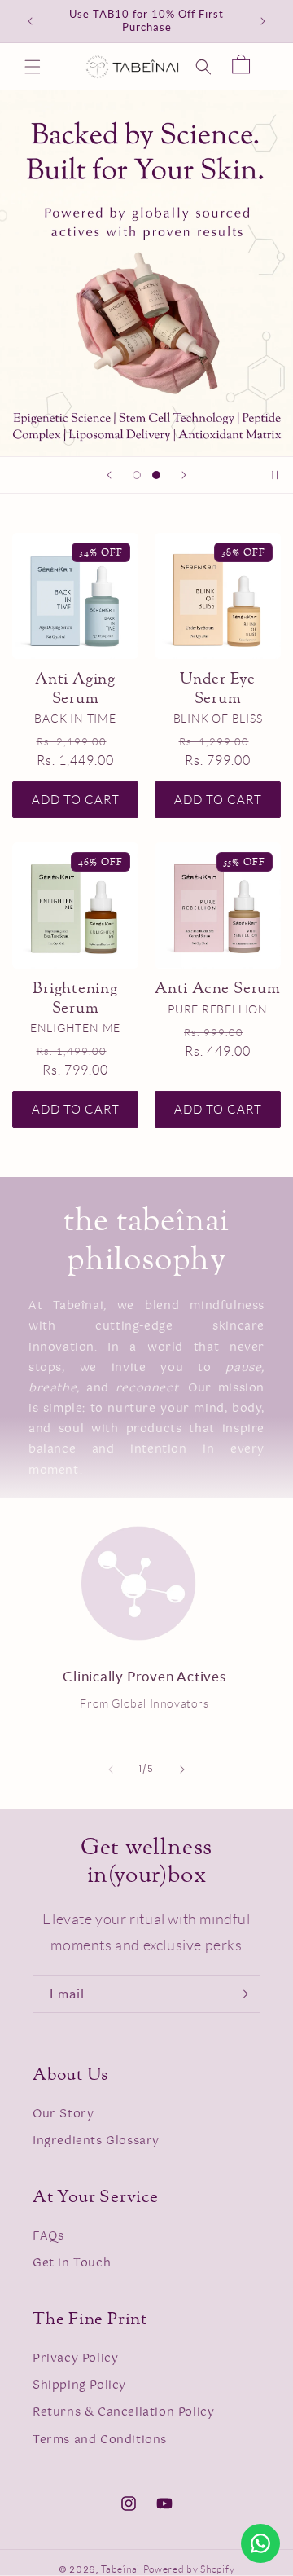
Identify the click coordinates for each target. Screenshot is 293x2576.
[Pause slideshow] (275, 475)
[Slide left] (111, 1769)
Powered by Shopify (189, 2569)
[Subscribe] (242, 1994)
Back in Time (75, 719)
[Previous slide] (109, 475)
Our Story (63, 2114)
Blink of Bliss (218, 719)
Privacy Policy (75, 2358)
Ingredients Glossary (96, 2141)
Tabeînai (120, 2569)
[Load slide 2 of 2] (156, 475)
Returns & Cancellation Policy (123, 2412)
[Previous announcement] (30, 21)
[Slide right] (182, 1769)
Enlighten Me (75, 1028)
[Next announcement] (263, 21)
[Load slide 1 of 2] (137, 475)
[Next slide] (184, 475)
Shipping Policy (79, 2385)
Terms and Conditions (100, 2440)
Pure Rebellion (218, 1009)
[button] (33, 67)
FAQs (48, 2236)
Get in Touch (72, 2263)
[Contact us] (260, 2543)
